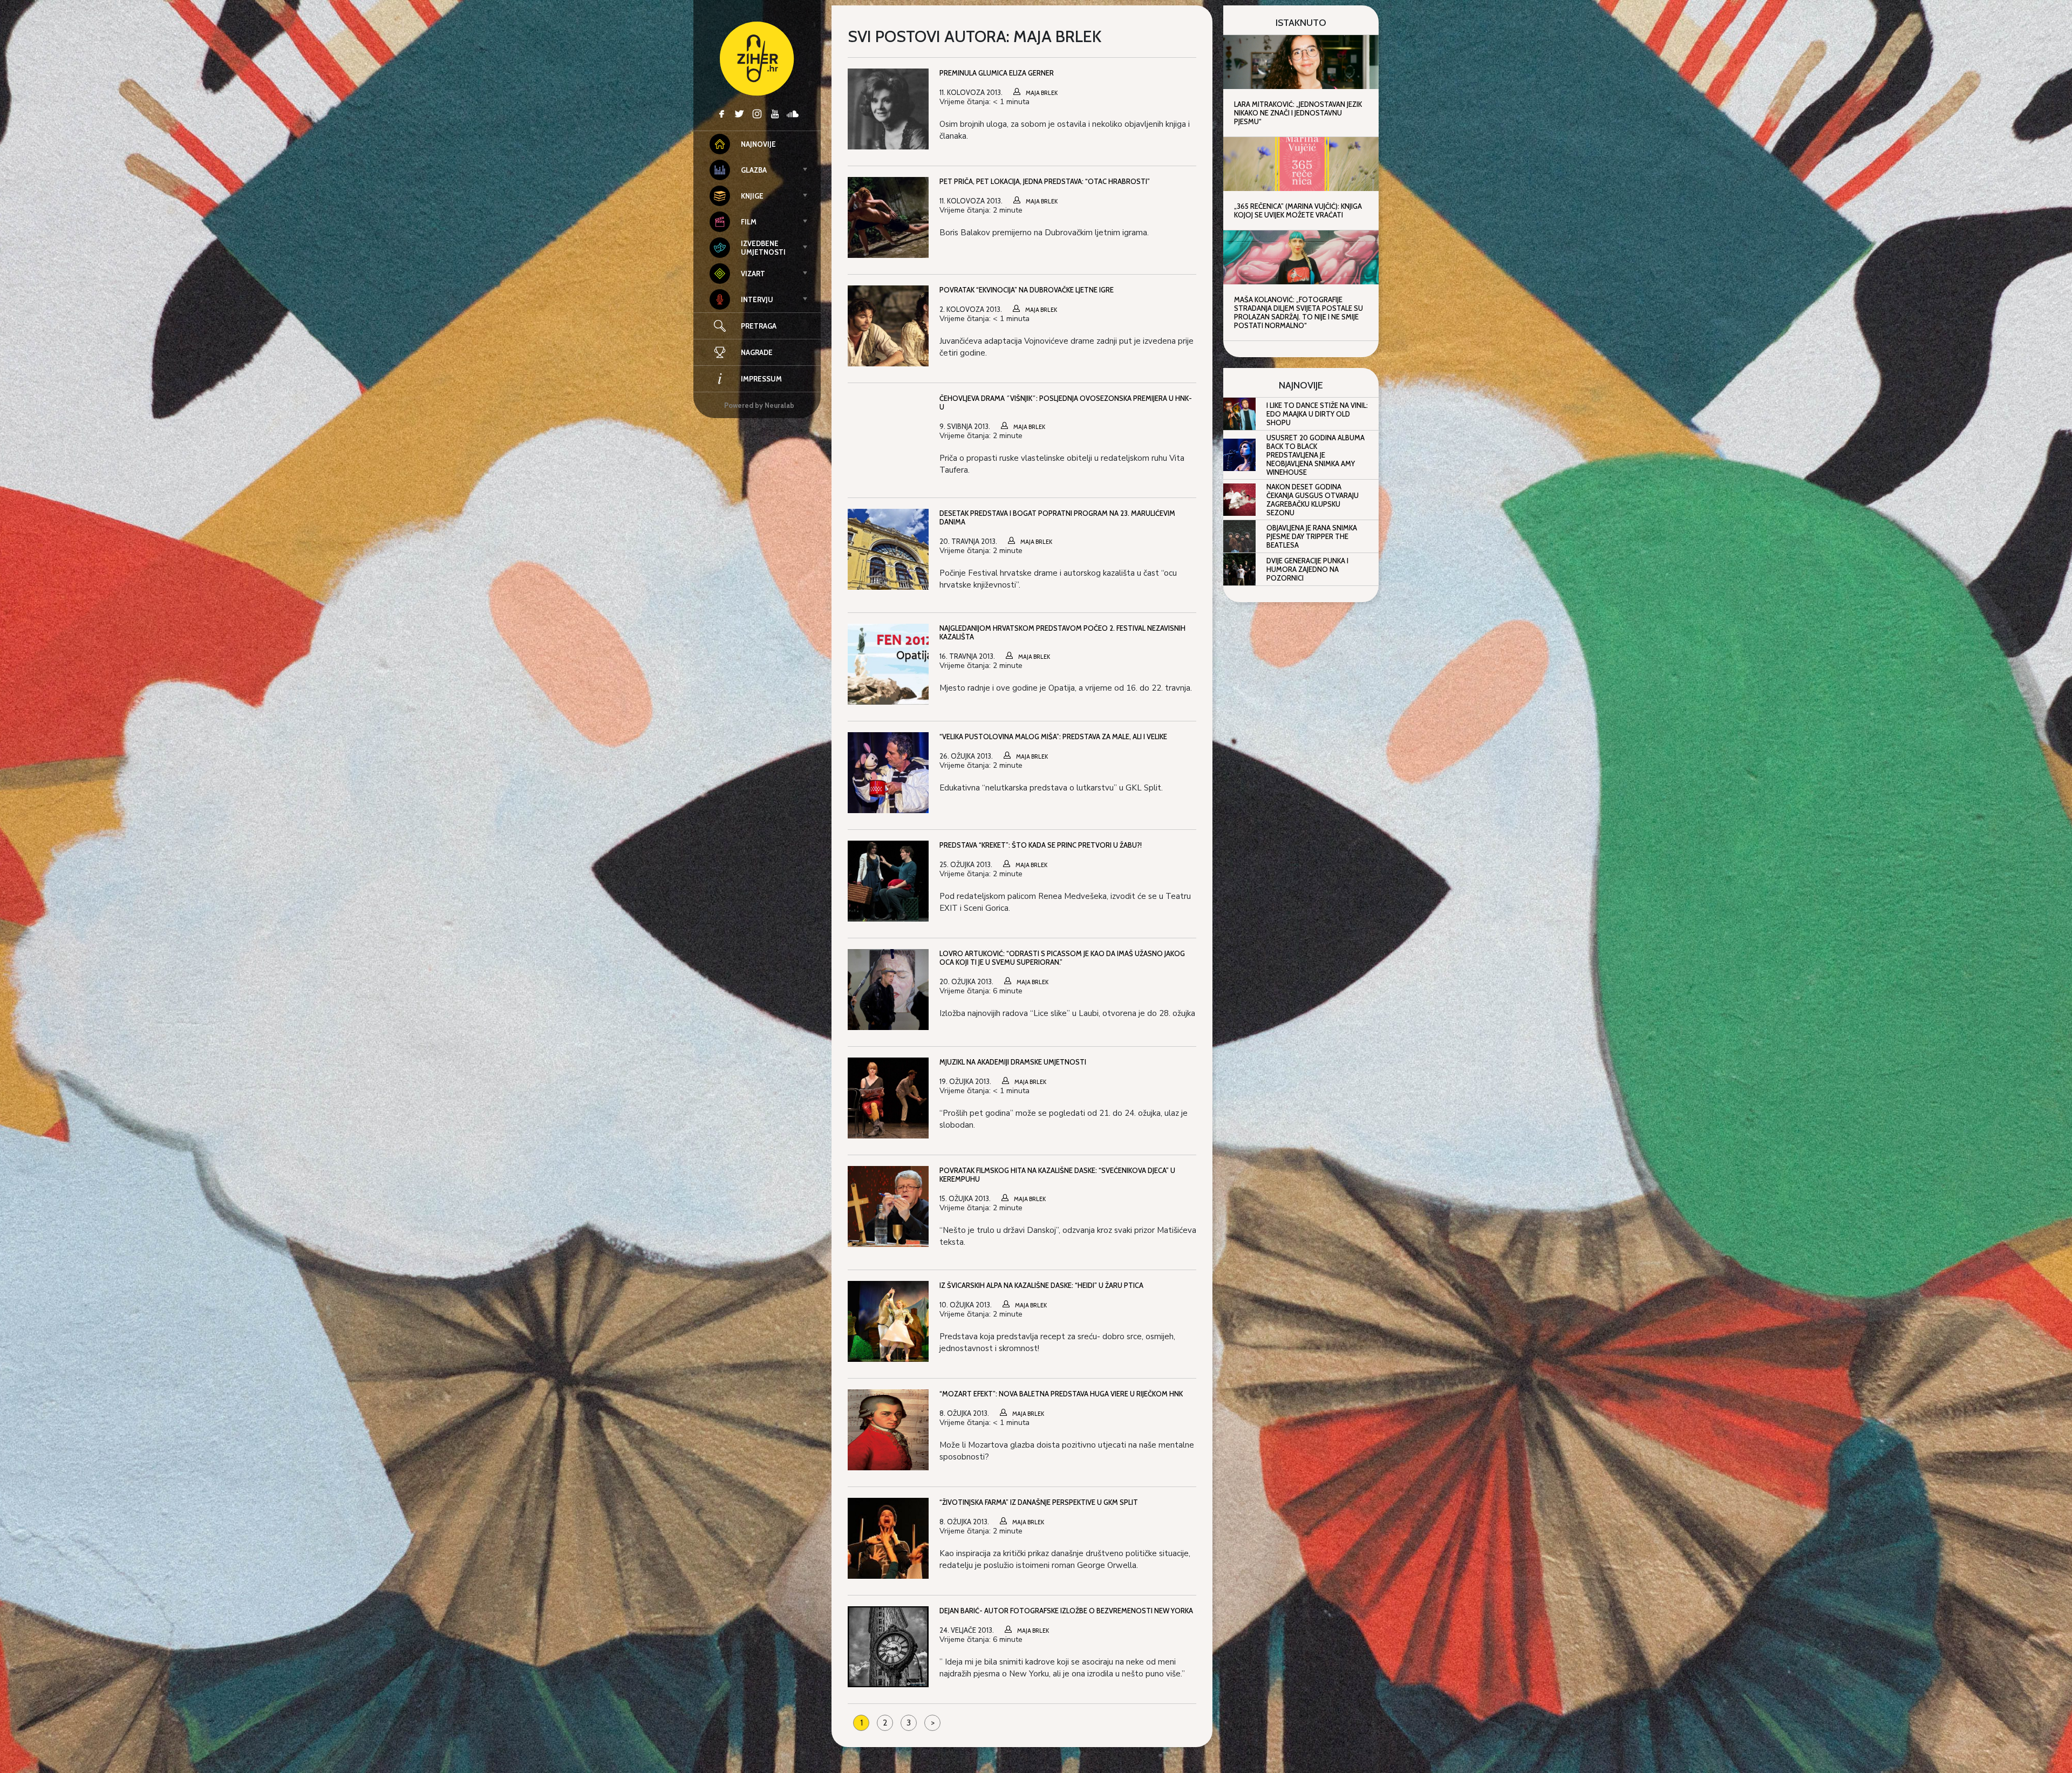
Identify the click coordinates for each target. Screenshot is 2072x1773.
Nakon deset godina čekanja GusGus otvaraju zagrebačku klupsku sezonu (1313, 500)
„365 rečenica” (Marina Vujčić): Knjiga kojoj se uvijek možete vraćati (1298, 210)
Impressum (761, 379)
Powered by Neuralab (759, 405)
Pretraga (759, 326)
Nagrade (757, 352)
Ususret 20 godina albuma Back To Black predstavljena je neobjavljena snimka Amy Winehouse (1316, 455)
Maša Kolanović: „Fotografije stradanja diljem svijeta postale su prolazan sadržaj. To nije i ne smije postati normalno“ (1299, 312)
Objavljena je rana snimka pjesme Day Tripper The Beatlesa (1312, 536)
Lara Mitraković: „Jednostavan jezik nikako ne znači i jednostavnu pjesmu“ (1298, 113)
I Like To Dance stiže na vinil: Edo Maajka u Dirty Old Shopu (1317, 414)
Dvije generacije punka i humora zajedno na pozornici (1307, 569)
